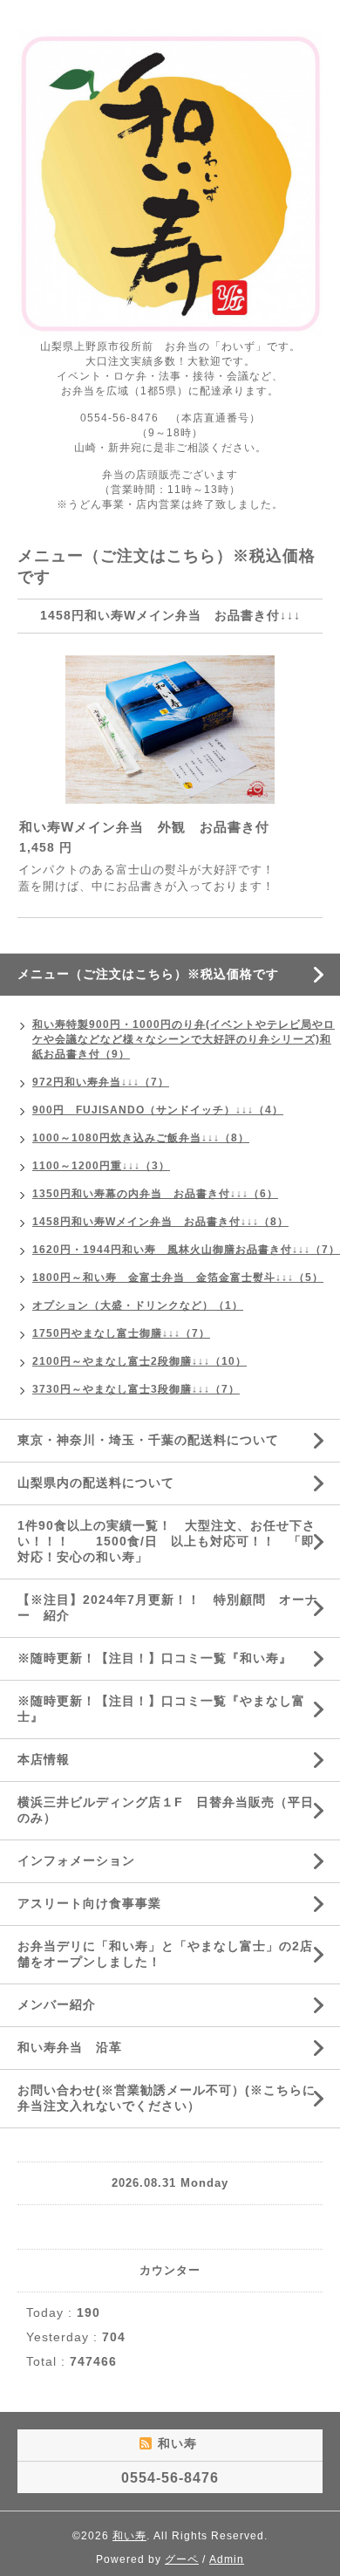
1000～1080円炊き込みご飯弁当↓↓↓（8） (141, 1138)
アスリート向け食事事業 (89, 1903)
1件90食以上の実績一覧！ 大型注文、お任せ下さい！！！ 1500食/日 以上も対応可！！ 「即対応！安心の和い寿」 (167, 1541)
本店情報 (44, 1759)
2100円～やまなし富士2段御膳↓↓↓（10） (139, 1361)
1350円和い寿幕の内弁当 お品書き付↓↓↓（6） (155, 1194)
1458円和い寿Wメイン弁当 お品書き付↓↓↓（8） (160, 1222)
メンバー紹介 (57, 2004)
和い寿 (129, 2536)
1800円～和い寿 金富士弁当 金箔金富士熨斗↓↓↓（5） (178, 1278)
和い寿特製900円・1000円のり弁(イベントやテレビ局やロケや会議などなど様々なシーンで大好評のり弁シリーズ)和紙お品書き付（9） (184, 1039)
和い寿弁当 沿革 (70, 2047)
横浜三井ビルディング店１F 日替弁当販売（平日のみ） (166, 1810)
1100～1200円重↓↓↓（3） (101, 1166)
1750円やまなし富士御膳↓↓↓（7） (121, 1333)
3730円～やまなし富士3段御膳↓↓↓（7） (136, 1389)
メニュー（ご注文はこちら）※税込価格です (148, 974)
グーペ (182, 2559)
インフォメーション (76, 1860)
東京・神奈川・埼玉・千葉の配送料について (155, 1440)
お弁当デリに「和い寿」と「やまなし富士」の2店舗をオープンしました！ (165, 1954)
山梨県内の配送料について (96, 1483)
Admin (227, 2559)
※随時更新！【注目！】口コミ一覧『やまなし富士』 (161, 1709)
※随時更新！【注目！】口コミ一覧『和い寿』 (155, 1658)
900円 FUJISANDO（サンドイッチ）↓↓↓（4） (158, 1110)
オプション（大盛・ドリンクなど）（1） (138, 1305)
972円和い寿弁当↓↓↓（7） (101, 1082)
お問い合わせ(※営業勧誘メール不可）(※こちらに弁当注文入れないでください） (167, 2098)
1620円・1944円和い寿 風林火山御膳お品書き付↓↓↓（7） (186, 1250)
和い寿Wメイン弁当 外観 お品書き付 (144, 827)
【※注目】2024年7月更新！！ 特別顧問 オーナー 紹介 (168, 1607)
